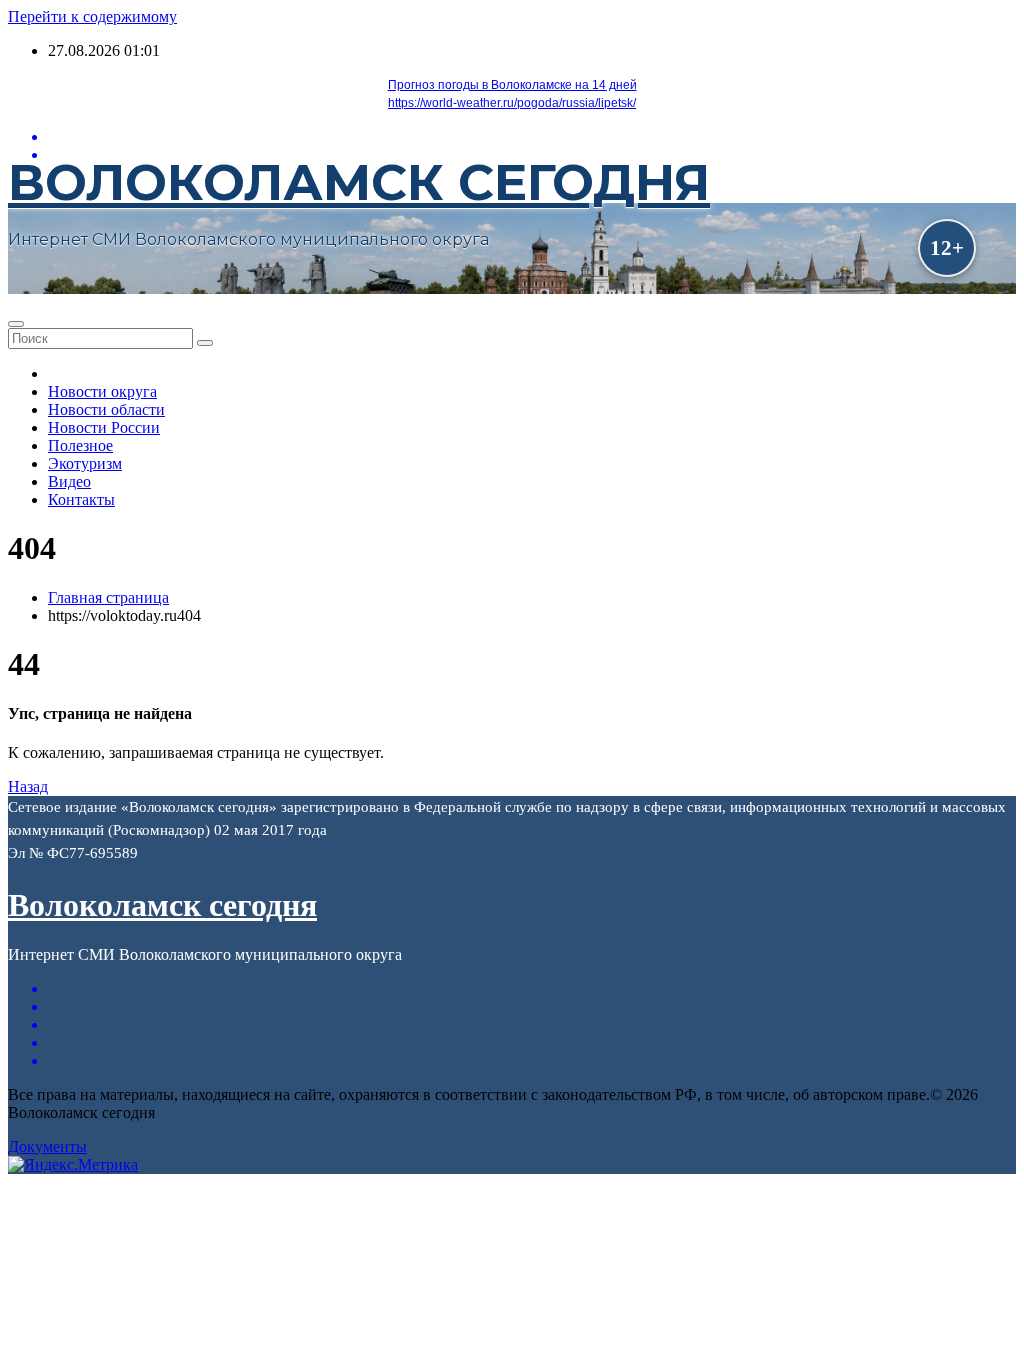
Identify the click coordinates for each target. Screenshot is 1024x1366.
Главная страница (108, 597)
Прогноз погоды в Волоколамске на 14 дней (512, 85)
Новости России (104, 427)
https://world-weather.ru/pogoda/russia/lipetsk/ (512, 103)
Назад (28, 786)
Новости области (106, 409)
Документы (47, 1146)
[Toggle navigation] (16, 324)
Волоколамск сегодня (359, 182)
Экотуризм (85, 463)
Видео (69, 481)
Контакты (81, 499)
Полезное (80, 445)
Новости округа (102, 391)
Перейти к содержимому (92, 16)
